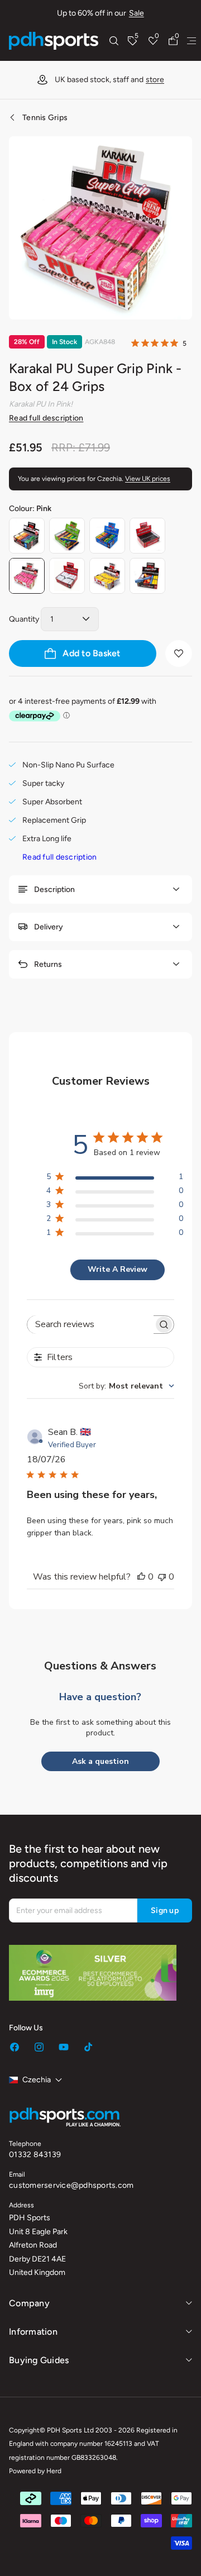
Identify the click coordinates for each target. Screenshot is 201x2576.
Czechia (37, 2080)
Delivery (49, 927)
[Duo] (67, 536)
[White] (67, 576)
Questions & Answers (100, 1666)
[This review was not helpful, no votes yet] (162, 1577)
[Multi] (107, 536)
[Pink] (27, 576)
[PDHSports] (54, 41)
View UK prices (148, 479)
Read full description (46, 418)
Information (33, 2332)
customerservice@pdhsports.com (71, 2185)
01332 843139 (35, 2155)
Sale (137, 13)
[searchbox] (90, 1325)
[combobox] (126, 1386)
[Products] (192, 41)
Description (54, 889)
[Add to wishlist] (179, 653)
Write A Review (118, 1269)
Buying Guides (39, 2360)
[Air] (147, 576)
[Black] (147, 536)
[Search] (114, 41)
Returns (48, 964)
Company (29, 2303)
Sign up (165, 1910)
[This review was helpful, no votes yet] (141, 1577)
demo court (132, 80)
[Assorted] (27, 536)
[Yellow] (107, 576)
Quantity (24, 619)
